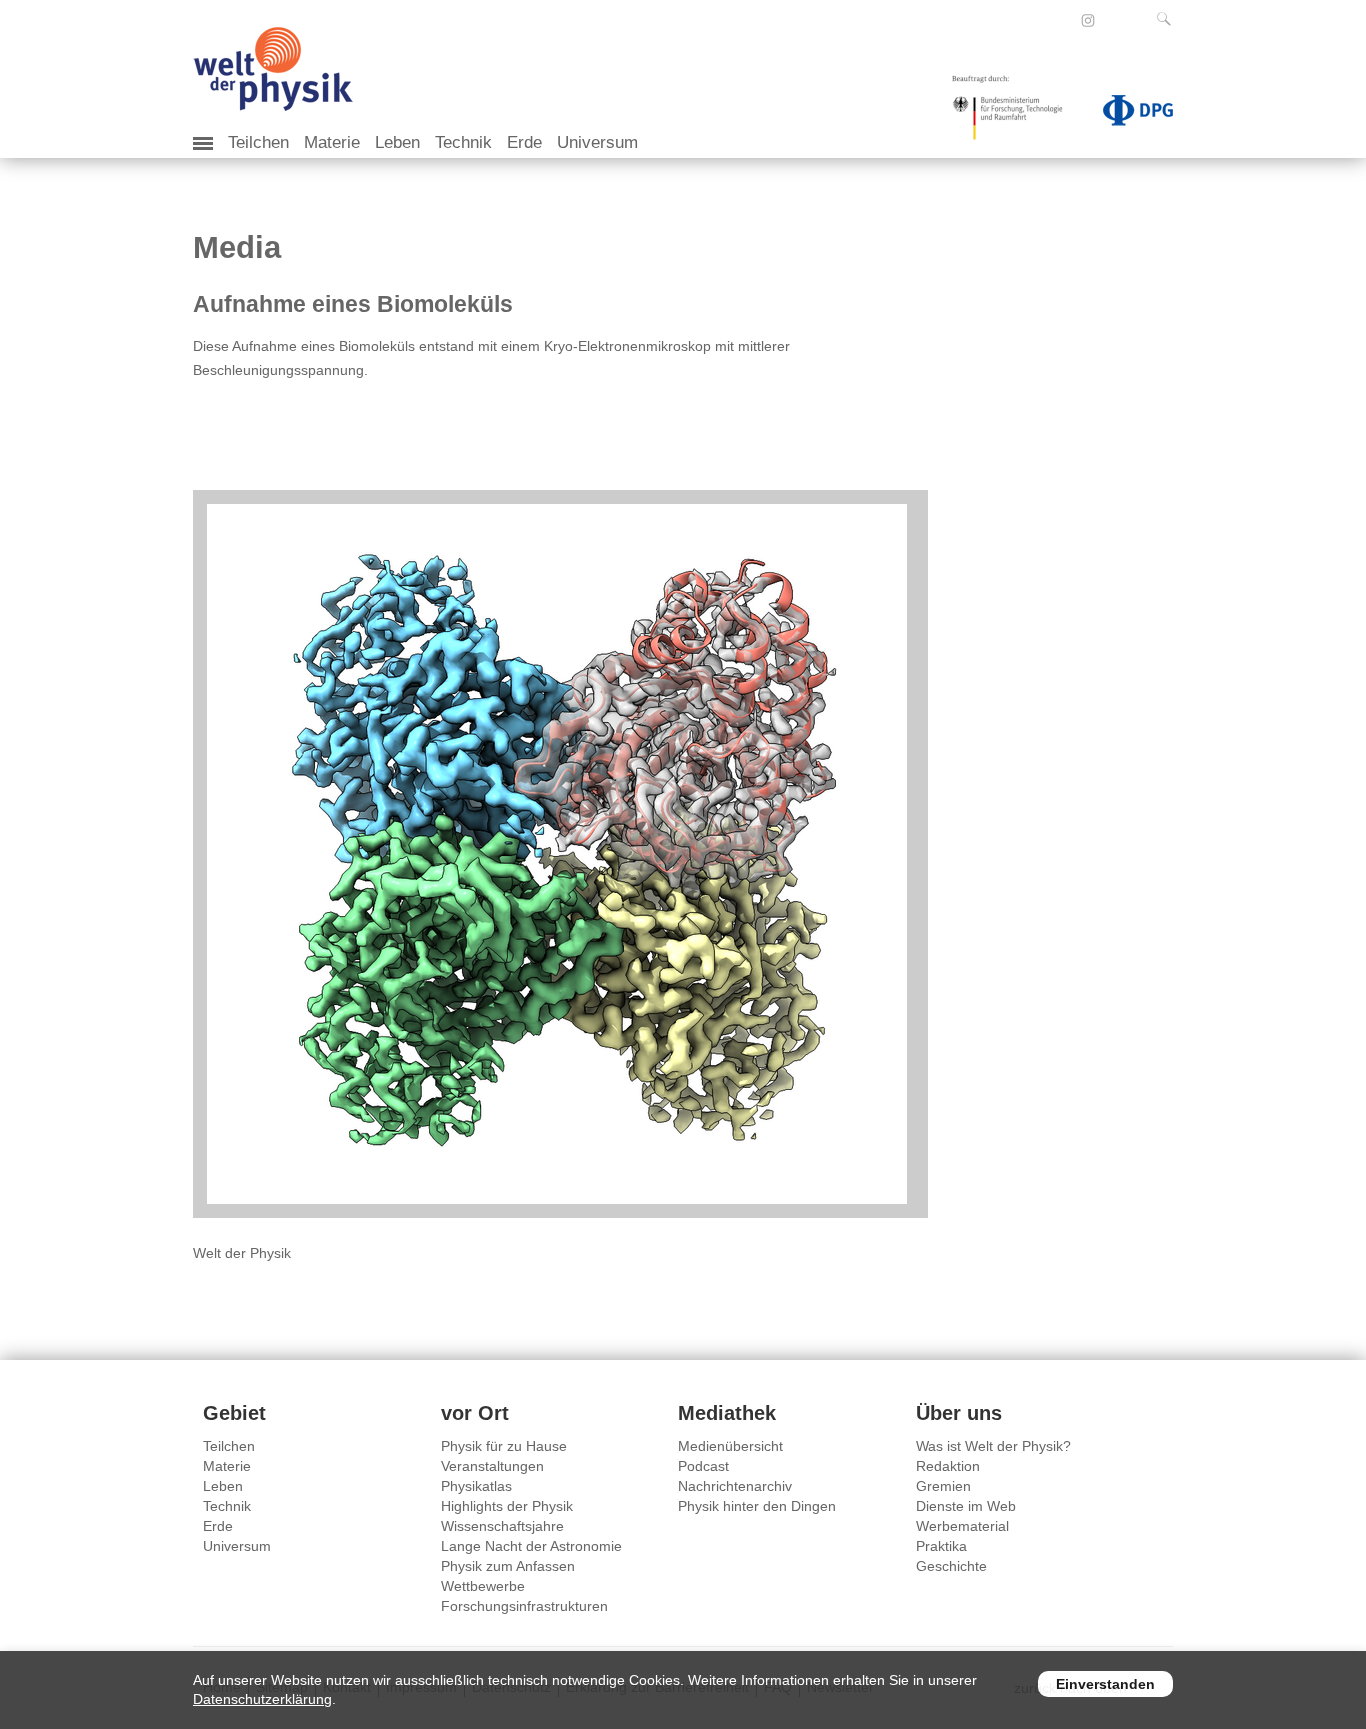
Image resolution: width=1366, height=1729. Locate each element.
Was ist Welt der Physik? (993, 1446)
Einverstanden (1105, 1684)
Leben (397, 142)
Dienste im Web (966, 1506)
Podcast (703, 1466)
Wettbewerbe (483, 1586)
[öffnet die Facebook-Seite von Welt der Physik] (1061, 20)
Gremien (943, 1486)
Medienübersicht (730, 1446)
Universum (597, 142)
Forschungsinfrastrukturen (524, 1606)
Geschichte (951, 1566)
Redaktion (948, 1466)
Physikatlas (476, 1486)
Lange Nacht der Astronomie (531, 1546)
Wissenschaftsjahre (502, 1526)
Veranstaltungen (492, 1466)
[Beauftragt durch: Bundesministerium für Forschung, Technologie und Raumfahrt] (1015, 114)
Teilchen (258, 142)
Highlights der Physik (507, 1506)
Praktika (941, 1546)
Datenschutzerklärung (262, 1699)
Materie (332, 142)
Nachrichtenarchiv (735, 1486)
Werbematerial (962, 1526)
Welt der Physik (242, 1253)
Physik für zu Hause (504, 1446)
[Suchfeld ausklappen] (1168, 19)
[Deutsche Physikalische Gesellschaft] (1128, 114)
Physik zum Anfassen (508, 1566)
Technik (463, 142)
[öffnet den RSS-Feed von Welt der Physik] (1115, 20)
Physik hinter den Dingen (757, 1506)
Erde (524, 142)
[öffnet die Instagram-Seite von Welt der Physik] (1088, 21)
